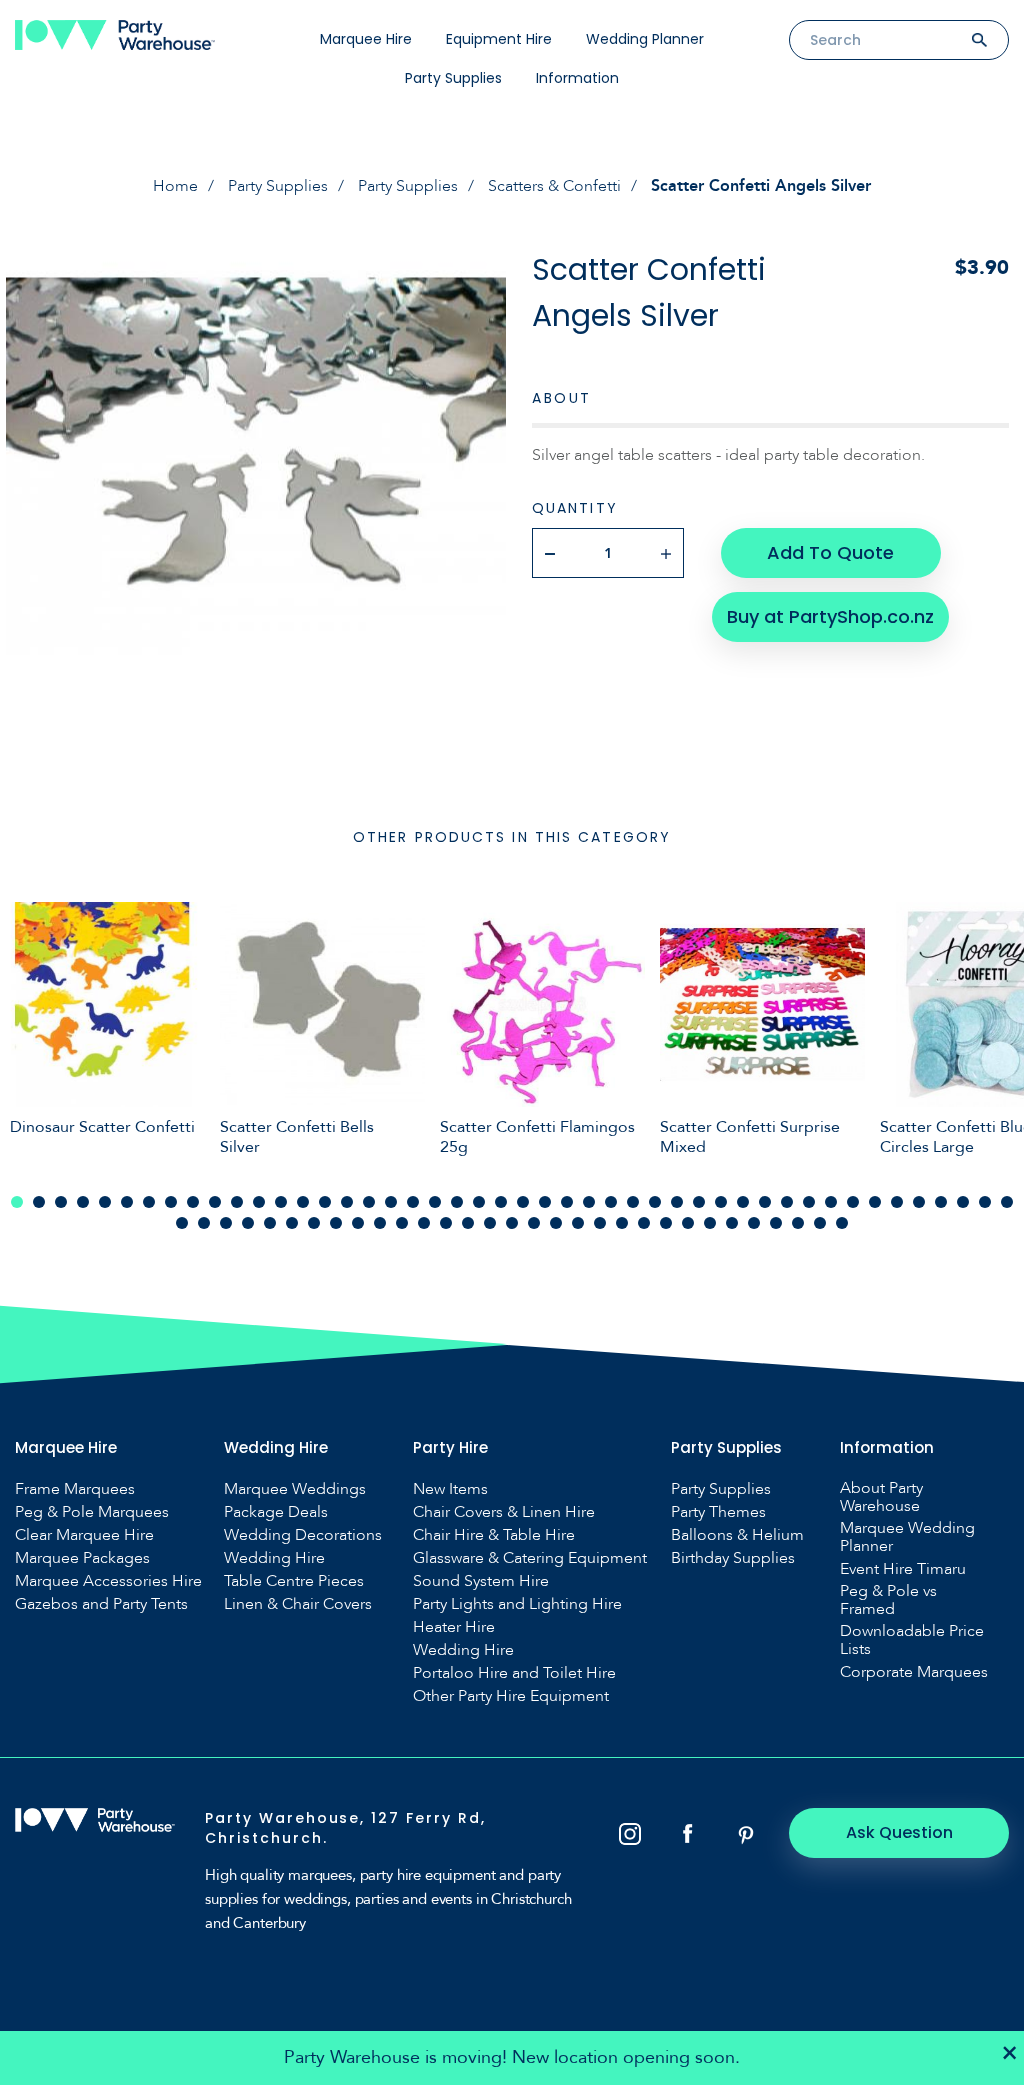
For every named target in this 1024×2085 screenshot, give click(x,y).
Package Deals (276, 1512)
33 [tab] (721, 1202)
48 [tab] (204, 1223)
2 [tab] (39, 1202)
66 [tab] (600, 1223)
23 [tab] (501, 1202)
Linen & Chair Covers (298, 1604)
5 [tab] (105, 1202)
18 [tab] (391, 1202)
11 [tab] (237, 1202)
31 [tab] (677, 1202)
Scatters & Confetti (554, 186)
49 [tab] (226, 1223)
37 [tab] (809, 1202)
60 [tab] (468, 1223)
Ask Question (899, 1832)
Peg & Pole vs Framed (888, 1600)
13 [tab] (281, 1202)
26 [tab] (567, 1202)
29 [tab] (633, 1202)
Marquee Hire (366, 39)
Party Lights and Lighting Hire (517, 1604)
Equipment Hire (499, 39)
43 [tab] (941, 1202)
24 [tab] (523, 1202)
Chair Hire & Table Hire (494, 1535)
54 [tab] (336, 1223)
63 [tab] (534, 1223)
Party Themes (718, 1512)
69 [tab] (666, 1223)
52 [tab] (292, 1223)
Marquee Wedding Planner (907, 1537)
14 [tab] (303, 1202)
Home (175, 186)
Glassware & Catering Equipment (530, 1558)
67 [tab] (622, 1223)
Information (577, 78)
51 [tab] (270, 1223)
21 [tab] (457, 1202)
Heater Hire (454, 1627)
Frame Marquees (75, 1489)
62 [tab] (512, 1223)
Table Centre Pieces (294, 1581)
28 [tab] (611, 1202)
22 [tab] (479, 1202)
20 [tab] (435, 1202)
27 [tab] (589, 1202)
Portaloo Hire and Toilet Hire (514, 1673)
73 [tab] (754, 1223)
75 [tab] (798, 1223)
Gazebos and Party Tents (101, 1604)
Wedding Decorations (303, 1535)
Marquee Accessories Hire (108, 1581)
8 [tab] (171, 1202)
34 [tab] (743, 1202)
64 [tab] (556, 1223)
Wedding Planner (645, 39)
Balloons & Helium (737, 1535)
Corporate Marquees (914, 1672)
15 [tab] (325, 1202)
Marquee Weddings (295, 1489)
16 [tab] (347, 1202)
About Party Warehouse (881, 1497)
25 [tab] (545, 1202)
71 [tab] (710, 1223)
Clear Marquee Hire (84, 1535)
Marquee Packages (82, 1558)
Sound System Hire (481, 1581)
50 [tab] (248, 1223)
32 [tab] (699, 1202)
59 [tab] (446, 1223)
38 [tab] (831, 1202)
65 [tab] (578, 1223)
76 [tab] (820, 1223)
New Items (450, 1489)
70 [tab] (688, 1223)
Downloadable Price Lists (912, 1640)
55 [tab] (358, 1223)
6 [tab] (127, 1202)
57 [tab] (402, 1223)
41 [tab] (897, 1202)
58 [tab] (424, 1223)
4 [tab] (83, 1202)
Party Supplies (453, 78)
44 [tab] (963, 1202)
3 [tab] (61, 1202)
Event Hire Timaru (903, 1569)
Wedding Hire (274, 1558)
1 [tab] (17, 1202)
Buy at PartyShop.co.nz (830, 616)
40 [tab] (875, 1202)
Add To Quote (830, 552)
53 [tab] (314, 1223)
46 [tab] (1007, 1202)
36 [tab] (787, 1202)
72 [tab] (732, 1223)
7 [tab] (149, 1202)
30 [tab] (655, 1202)
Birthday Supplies (733, 1558)
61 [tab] (490, 1223)
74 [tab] (776, 1223)
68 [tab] (644, 1223)
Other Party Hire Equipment (511, 1696)
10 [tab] (215, 1202)
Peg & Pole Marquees (92, 1512)
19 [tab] (413, 1202)
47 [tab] (182, 1223)
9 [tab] (193, 1202)
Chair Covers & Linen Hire (504, 1512)
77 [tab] (842, 1223)
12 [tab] (259, 1202)
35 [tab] (765, 1202)
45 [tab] (985, 1202)
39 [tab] (853, 1202)
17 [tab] (369, 1202)
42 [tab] (919, 1202)
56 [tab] (380, 1223)
